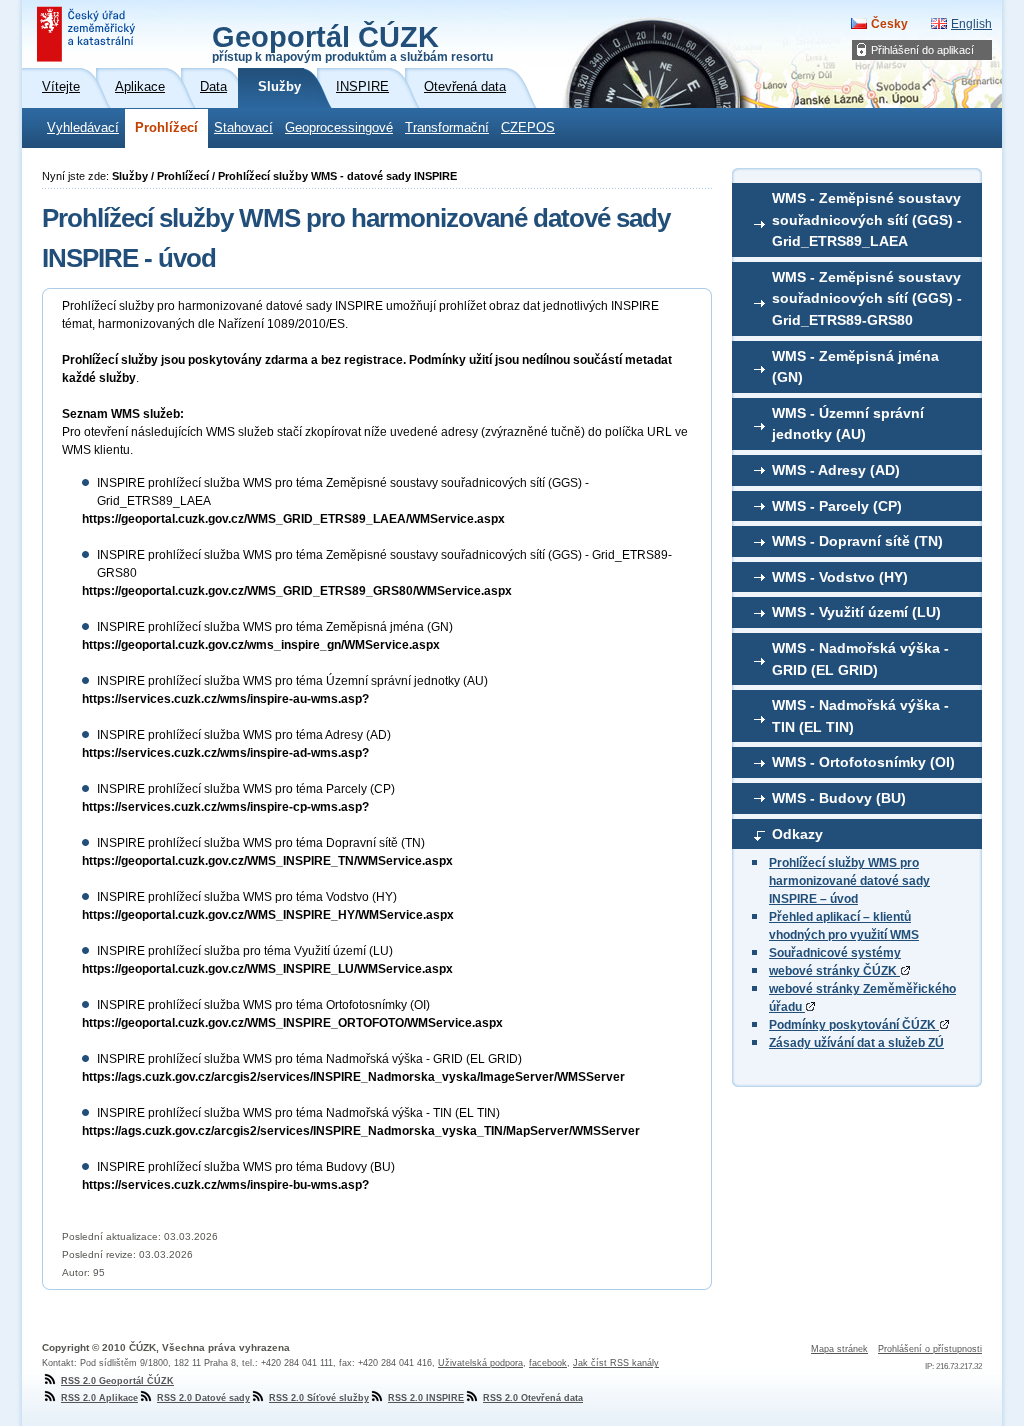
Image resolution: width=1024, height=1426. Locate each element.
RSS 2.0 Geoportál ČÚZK (117, 1381)
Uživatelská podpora (480, 1363)
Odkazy (797, 834)
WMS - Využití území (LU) (856, 612)
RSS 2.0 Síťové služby (319, 1398)
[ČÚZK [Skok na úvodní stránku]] (88, 34)
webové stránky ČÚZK (834, 971)
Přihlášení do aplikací (922, 50)
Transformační (447, 128)
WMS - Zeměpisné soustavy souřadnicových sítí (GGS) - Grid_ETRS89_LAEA (867, 219)
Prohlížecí (166, 128)
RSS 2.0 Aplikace (99, 1398)
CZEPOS (528, 128)
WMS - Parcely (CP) (837, 506)
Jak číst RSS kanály (616, 1363)
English (971, 24)
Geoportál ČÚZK (352, 42)
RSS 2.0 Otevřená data (533, 1398)
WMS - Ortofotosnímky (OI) (863, 762)
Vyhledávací (83, 128)
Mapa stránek (839, 1349)
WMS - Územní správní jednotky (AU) (848, 424)
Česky (889, 24)
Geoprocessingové (339, 128)
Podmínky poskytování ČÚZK (854, 1025)
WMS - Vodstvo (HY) (840, 577)
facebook (548, 1363)
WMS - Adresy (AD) (836, 470)
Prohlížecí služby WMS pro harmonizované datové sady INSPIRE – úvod (849, 881)
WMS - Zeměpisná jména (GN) (855, 367)
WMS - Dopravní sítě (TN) (857, 541)
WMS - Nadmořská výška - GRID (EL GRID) (860, 659)
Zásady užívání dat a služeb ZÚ (856, 1043)
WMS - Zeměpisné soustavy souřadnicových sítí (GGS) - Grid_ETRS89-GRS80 (867, 298)
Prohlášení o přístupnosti (930, 1349)
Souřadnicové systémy (835, 953)
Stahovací (243, 128)
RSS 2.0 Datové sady (203, 1398)
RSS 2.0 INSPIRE (426, 1398)
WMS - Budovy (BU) (839, 798)
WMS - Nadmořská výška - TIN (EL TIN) (860, 716)
